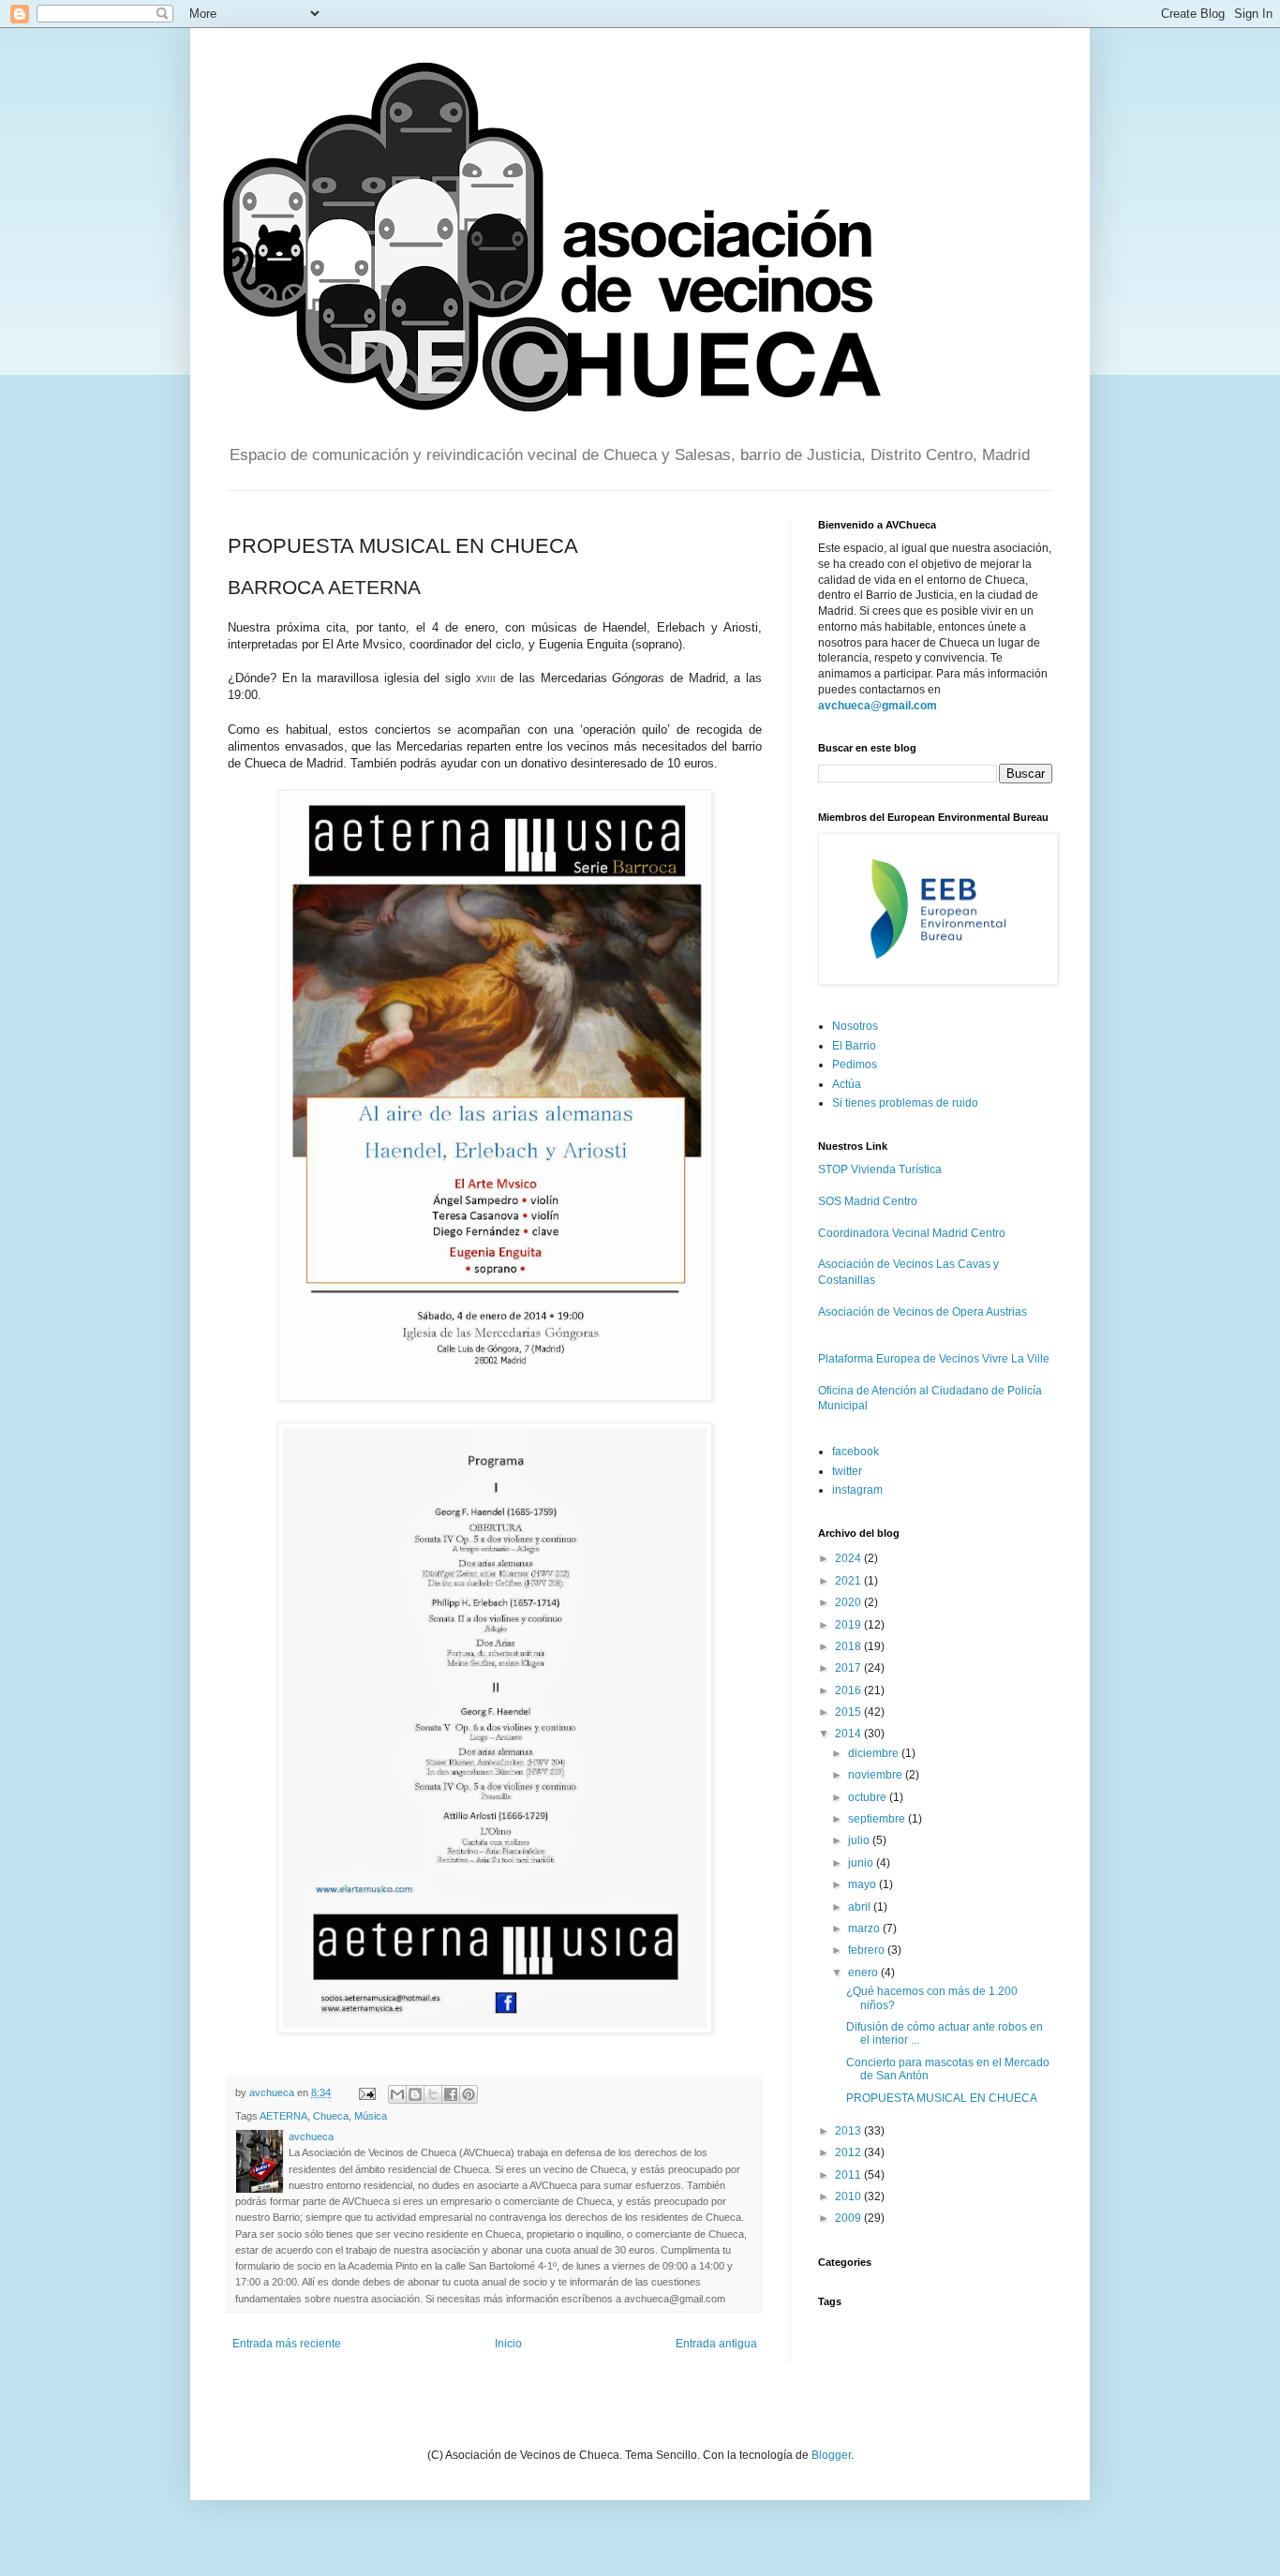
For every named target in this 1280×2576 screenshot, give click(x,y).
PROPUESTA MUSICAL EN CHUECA (942, 2098)
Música (371, 2116)
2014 (849, 1734)
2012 (849, 2152)
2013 (849, 2131)
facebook (856, 1452)
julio (860, 1840)
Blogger (831, 2455)
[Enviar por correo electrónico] (397, 2094)
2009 (849, 2218)
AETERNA (283, 2116)
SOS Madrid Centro (868, 1201)
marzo (865, 1928)
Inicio (508, 2344)
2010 (849, 2196)
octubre (869, 1797)
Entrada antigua (716, 2344)
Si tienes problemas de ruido (905, 1103)
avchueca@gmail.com (878, 706)
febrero (868, 1950)
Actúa (847, 1084)
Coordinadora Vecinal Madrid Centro (912, 1233)
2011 (849, 2175)
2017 (849, 1668)
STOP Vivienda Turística (880, 1169)
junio (862, 1863)
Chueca (331, 2116)
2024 (849, 1558)
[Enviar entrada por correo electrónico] (366, 2092)
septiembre (878, 1819)
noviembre (877, 1775)
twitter (847, 1471)
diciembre (875, 1753)
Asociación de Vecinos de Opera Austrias (923, 1312)
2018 (849, 1646)
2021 (849, 1581)
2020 (849, 1602)
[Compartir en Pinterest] (469, 2094)
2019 (849, 1625)
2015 (849, 1712)
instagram (857, 1490)
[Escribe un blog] (415, 2094)
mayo (863, 1884)
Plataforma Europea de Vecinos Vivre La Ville (934, 1359)
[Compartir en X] (433, 2094)
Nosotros (855, 1026)
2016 (849, 1690)
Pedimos (855, 1065)
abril (861, 1907)
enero (864, 1973)
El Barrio (854, 1046)
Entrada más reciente (287, 2344)
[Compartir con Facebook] (451, 2094)
